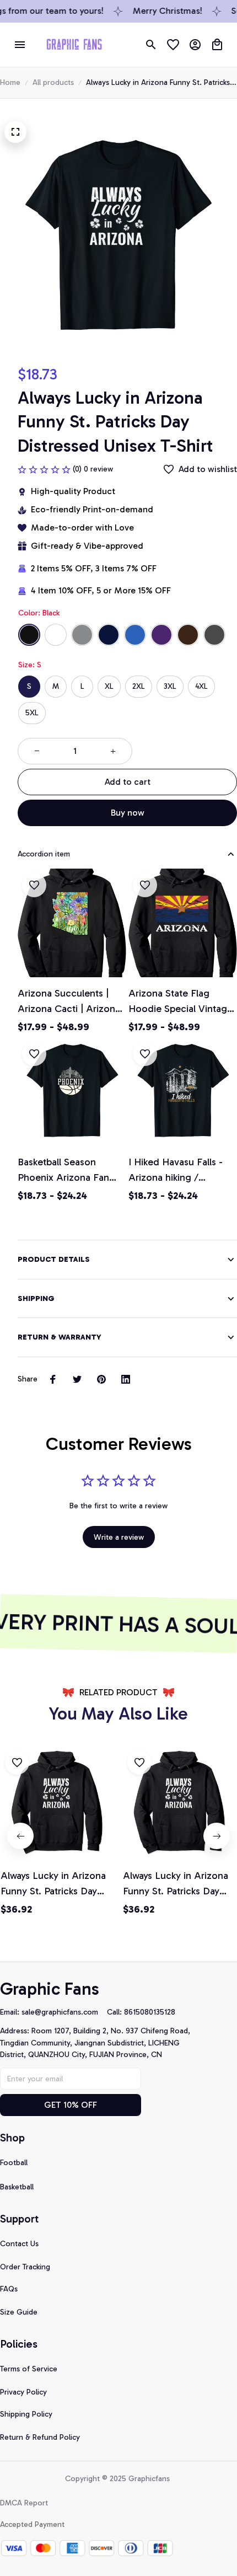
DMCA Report (24, 2503)
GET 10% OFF (71, 2105)
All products (53, 82)
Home (10, 82)
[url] (64, 2012)
